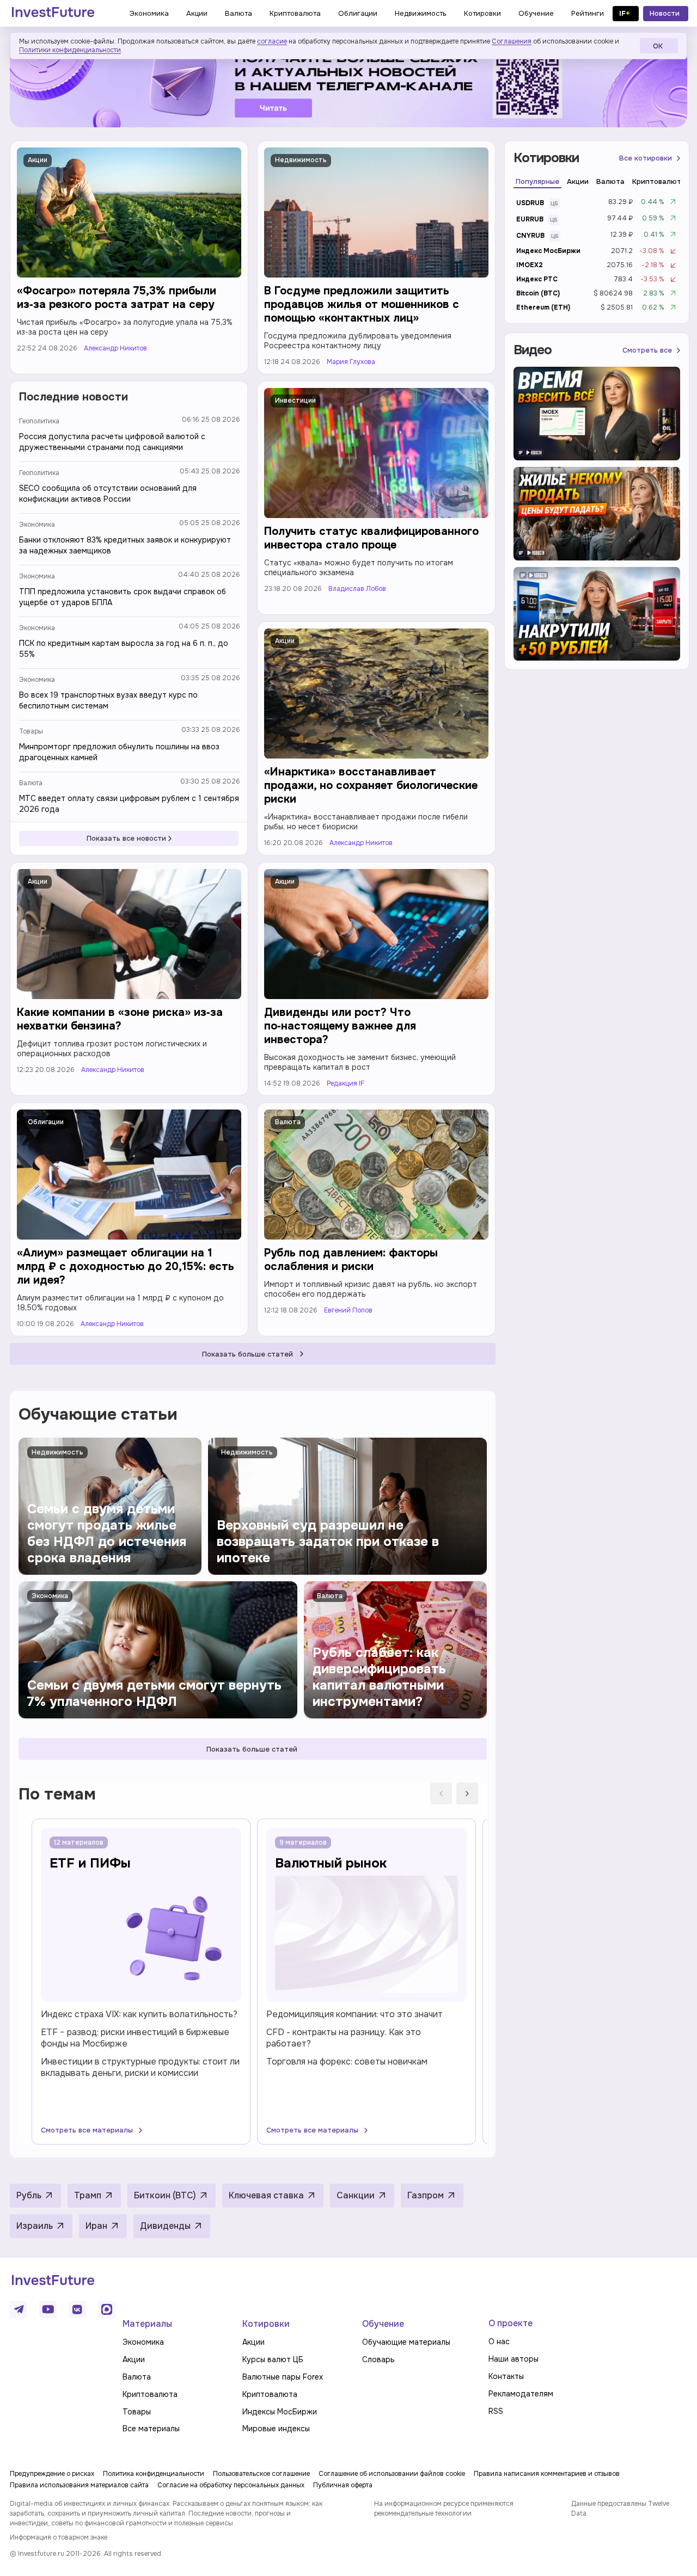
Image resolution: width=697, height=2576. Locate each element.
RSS (496, 2411)
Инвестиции (295, 400)
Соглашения (512, 41)
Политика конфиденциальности (154, 2474)
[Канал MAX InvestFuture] (107, 2309)
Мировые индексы (276, 2429)
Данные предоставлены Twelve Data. (620, 2509)
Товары (31, 731)
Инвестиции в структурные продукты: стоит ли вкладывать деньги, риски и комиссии (140, 2067)
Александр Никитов (115, 349)
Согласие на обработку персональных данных (231, 2485)
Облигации (46, 1122)
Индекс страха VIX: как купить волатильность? (139, 2014)
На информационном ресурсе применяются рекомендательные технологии (444, 2509)
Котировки (266, 2324)
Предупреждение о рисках (52, 2474)
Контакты (506, 2376)
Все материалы (151, 2429)
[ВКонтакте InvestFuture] (77, 2309)
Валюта (31, 783)
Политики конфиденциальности (70, 50)
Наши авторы (513, 2359)
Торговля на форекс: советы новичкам (347, 2062)
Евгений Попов (348, 1311)
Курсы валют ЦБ (273, 2359)
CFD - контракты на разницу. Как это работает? (344, 2038)
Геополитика (39, 421)
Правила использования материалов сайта (79, 2485)
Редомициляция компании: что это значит (354, 2014)
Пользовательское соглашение (261, 2474)
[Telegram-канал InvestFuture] (348, 84)
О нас (499, 2341)
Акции (38, 160)
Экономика (37, 525)
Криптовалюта (150, 2394)
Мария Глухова (351, 362)
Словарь (378, 2359)
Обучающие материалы (406, 2342)
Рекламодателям (521, 2394)
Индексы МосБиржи (280, 2412)
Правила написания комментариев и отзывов (547, 2474)
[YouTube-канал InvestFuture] (48, 2309)
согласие (272, 41)
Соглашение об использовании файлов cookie (392, 2474)
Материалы (147, 2324)
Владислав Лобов (357, 589)
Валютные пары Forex (283, 2377)
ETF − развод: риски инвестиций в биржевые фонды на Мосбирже (135, 2038)
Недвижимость (301, 160)
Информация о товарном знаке (59, 2537)
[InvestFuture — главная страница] (53, 14)
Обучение (383, 2324)
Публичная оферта (343, 2485)
